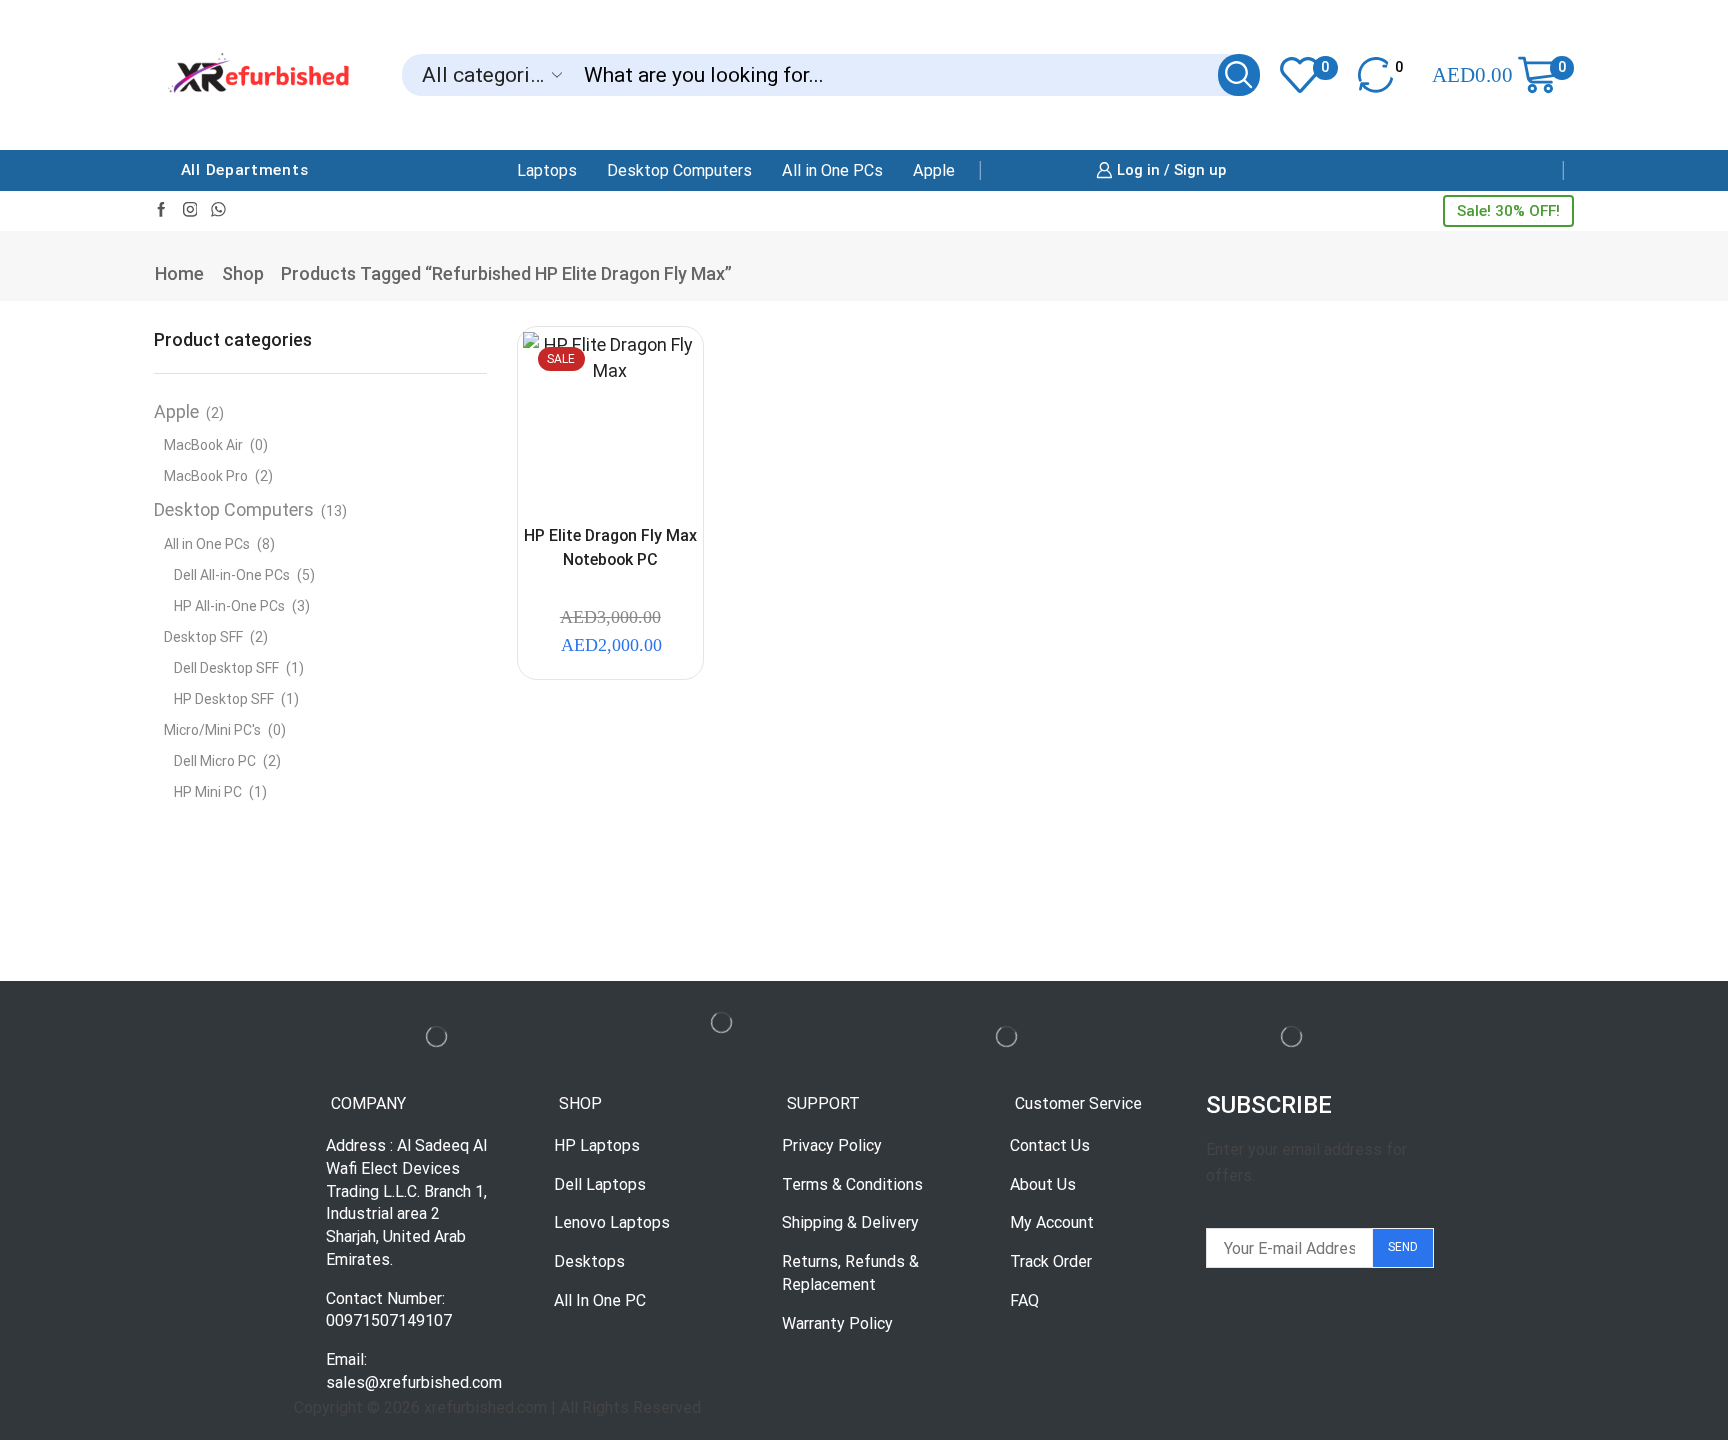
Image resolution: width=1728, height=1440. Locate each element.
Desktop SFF (203, 637)
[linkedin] (190, 210)
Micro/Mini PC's (212, 730)
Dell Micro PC (215, 761)
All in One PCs (832, 170)
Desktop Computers (679, 170)
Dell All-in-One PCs (232, 575)
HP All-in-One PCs (229, 606)
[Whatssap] (218, 210)
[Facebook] (161, 210)
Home (179, 273)
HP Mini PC (208, 792)
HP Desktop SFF (224, 699)
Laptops (547, 170)
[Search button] (1239, 75)
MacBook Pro (206, 476)
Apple (934, 170)
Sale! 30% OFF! (1508, 211)
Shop (243, 273)
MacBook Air (203, 445)
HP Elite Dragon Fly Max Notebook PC (610, 547)
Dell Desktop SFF (226, 668)
